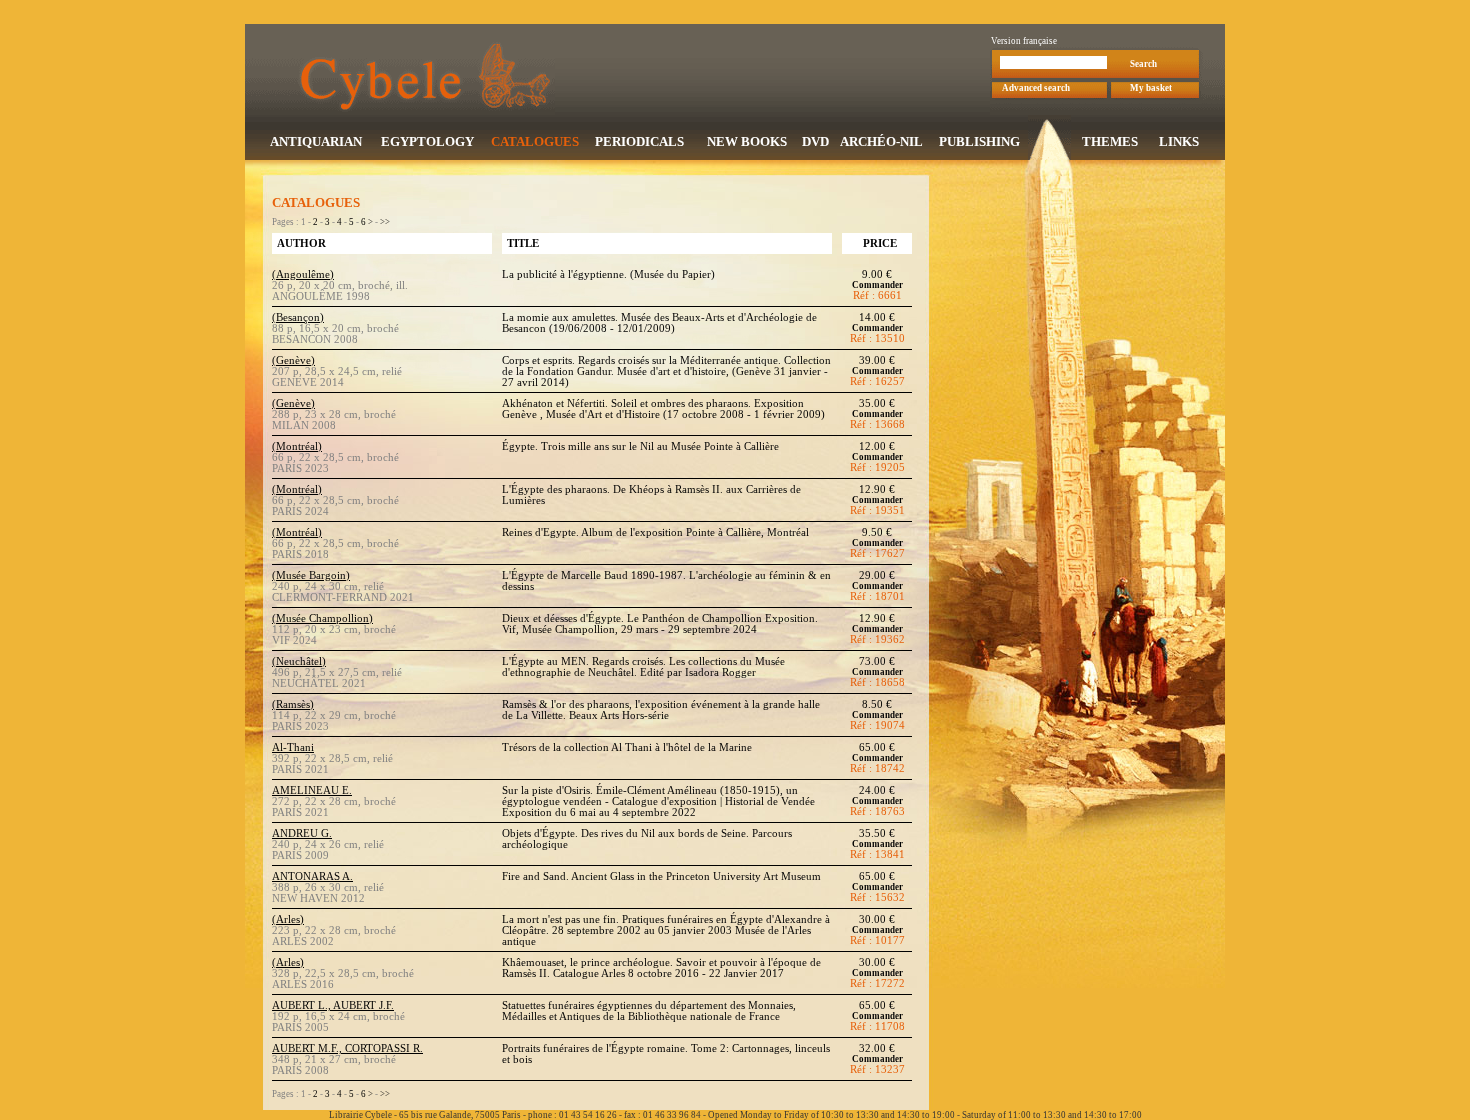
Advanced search (1036, 88)
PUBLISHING (979, 141)
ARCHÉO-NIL (881, 141)
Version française (1024, 41)
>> (385, 222)
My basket (1151, 88)
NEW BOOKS (747, 141)
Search (1143, 64)
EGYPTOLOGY (427, 141)
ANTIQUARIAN (316, 141)
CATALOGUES (535, 141)
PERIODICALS (639, 141)
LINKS (1179, 141)
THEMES (1110, 141)
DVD (815, 141)
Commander (877, 285)
